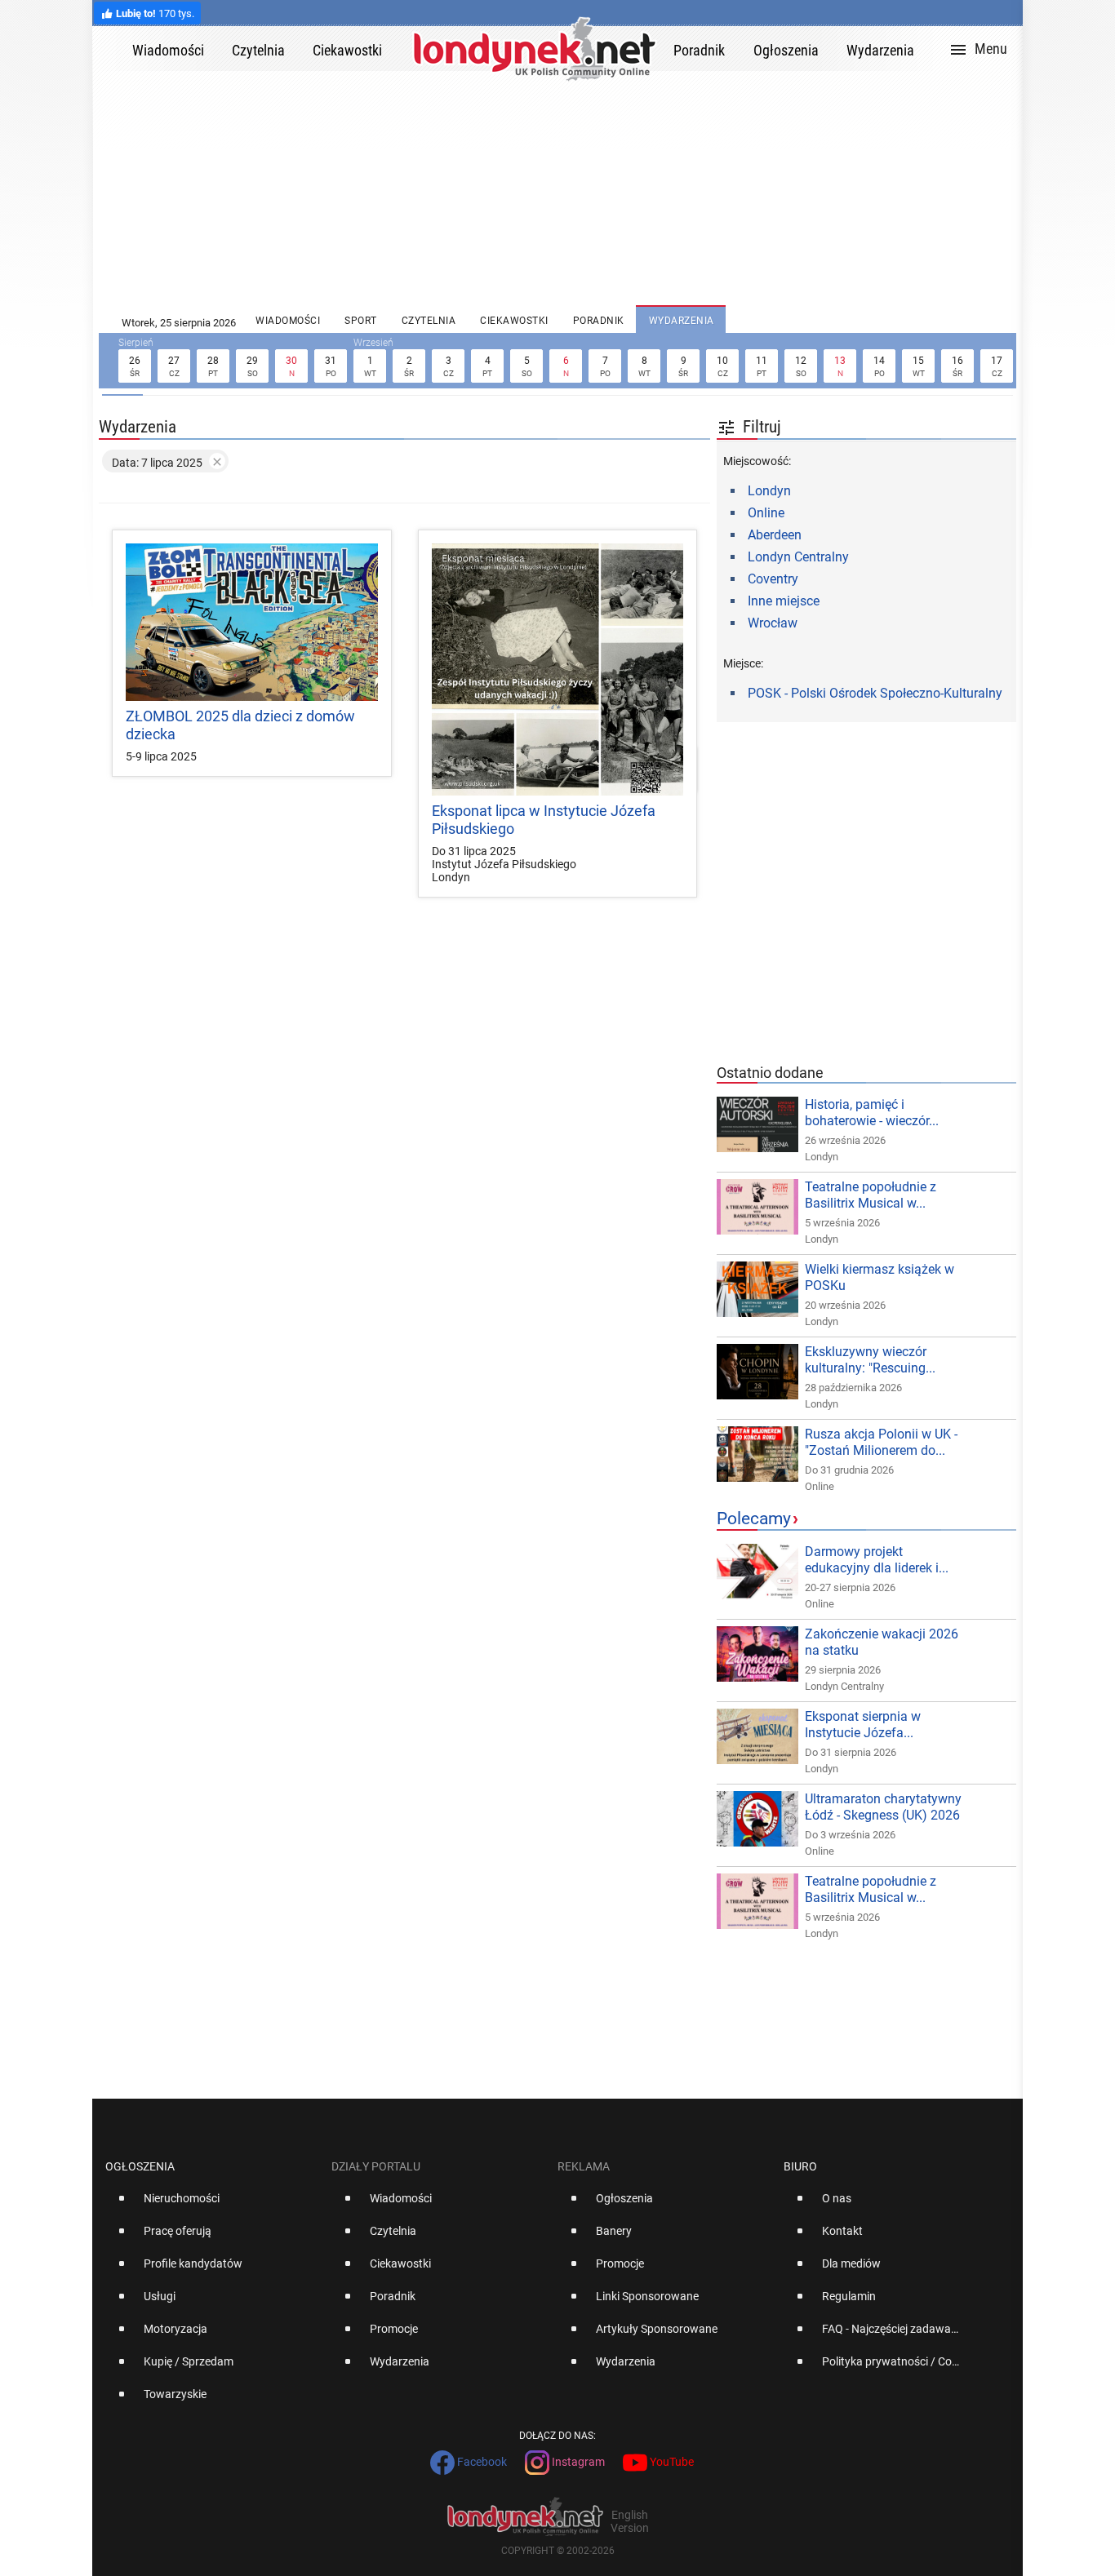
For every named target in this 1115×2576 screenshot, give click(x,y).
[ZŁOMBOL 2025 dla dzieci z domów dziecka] (252, 622)
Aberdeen (775, 535)
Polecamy (754, 1519)
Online (766, 513)
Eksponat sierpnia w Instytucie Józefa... (863, 1725)
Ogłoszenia (140, 2166)
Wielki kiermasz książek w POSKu (880, 1277)
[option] (212, 2205)
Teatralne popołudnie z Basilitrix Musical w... (871, 1195)
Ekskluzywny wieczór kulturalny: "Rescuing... (870, 1360)
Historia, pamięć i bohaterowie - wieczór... (872, 1113)
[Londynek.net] (535, 49)
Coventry (773, 579)
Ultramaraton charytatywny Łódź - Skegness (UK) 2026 (883, 1807)
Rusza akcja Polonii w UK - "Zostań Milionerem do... (881, 1442)
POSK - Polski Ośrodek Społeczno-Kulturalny (875, 693)
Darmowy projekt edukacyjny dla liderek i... (877, 1560)
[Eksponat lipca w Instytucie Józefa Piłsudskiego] (558, 669)
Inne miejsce (784, 601)
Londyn (769, 491)
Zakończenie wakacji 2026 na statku (882, 1642)
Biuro (800, 2166)
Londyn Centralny (798, 557)
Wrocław (773, 623)
